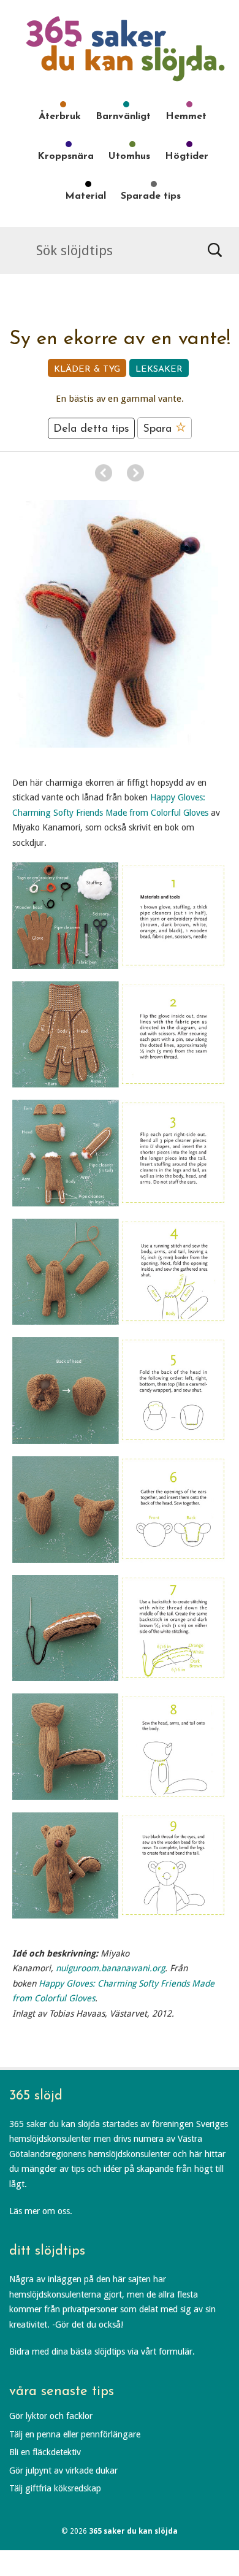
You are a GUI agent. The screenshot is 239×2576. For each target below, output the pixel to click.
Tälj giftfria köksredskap (55, 2488)
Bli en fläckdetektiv (45, 2452)
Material (85, 196)
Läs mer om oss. (41, 2211)
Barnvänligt (123, 117)
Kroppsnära (66, 156)
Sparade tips (151, 196)
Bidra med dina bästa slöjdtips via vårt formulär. (102, 2352)
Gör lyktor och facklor (51, 2416)
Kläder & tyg (87, 370)
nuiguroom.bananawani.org (110, 1968)
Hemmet (186, 117)
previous (104, 473)
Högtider (187, 156)
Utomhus (129, 156)
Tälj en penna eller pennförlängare (75, 2434)
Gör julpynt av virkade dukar (63, 2471)
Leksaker (159, 370)
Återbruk (60, 117)
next (135, 473)
